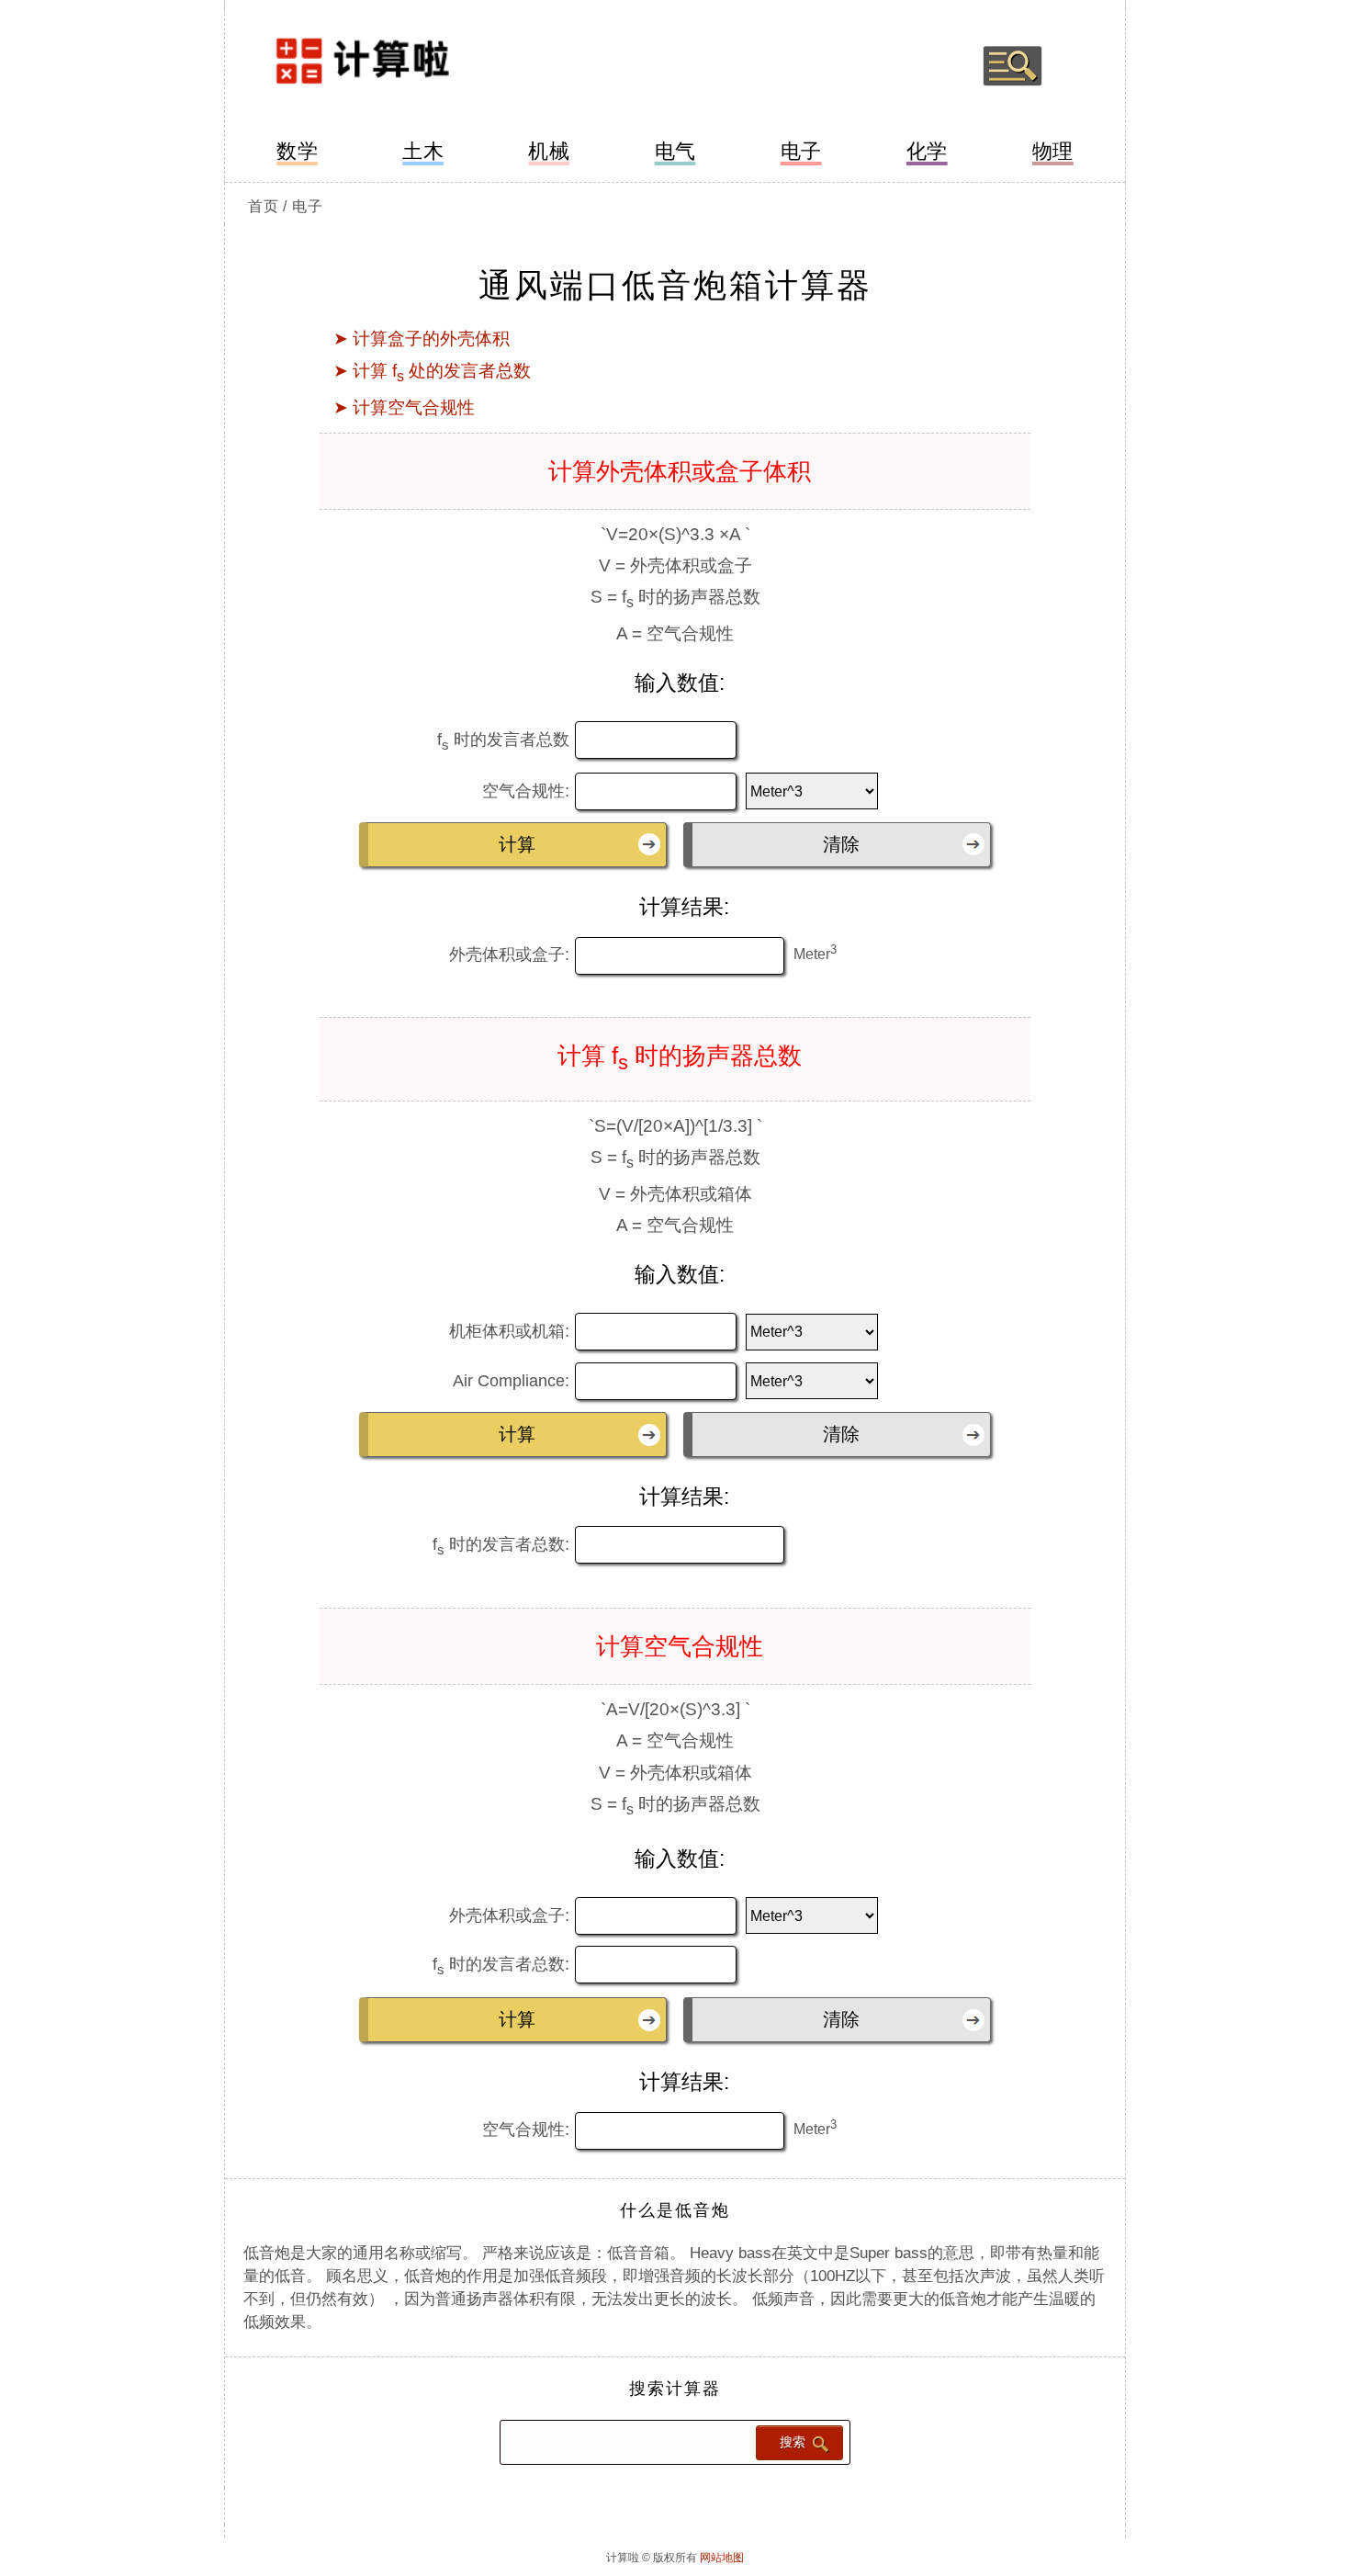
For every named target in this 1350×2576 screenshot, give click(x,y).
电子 (801, 151)
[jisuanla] (406, 66)
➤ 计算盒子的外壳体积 (422, 339)
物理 (1053, 151)
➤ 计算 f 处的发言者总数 (432, 371)
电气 (675, 151)
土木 (423, 151)
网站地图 (722, 2558)
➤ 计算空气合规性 (404, 407)
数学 (297, 151)
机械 (549, 151)
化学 (927, 151)
